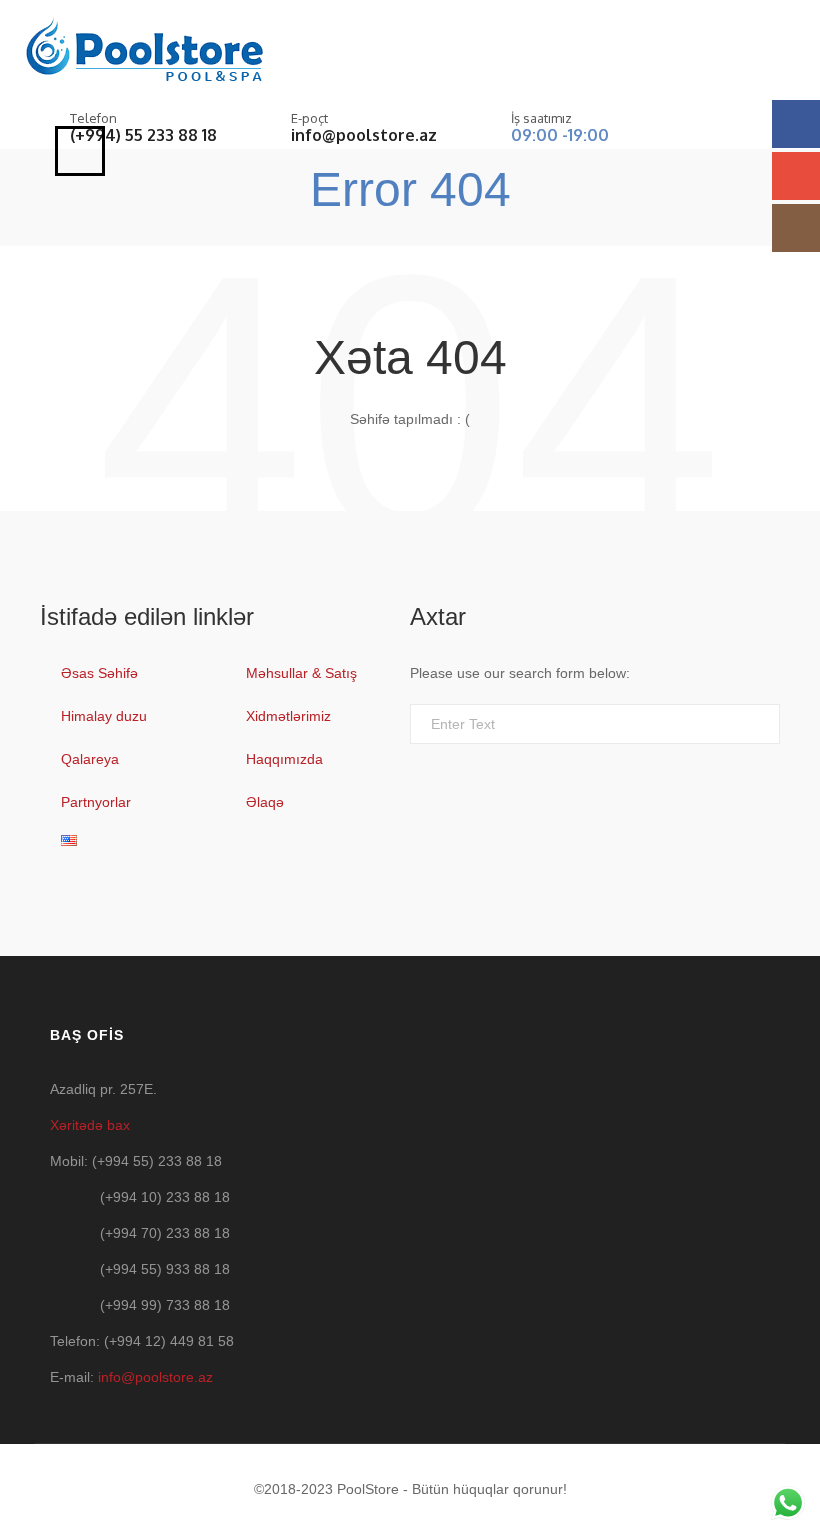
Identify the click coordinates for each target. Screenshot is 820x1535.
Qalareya (90, 759)
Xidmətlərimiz (288, 716)
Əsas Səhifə (99, 673)
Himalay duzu (104, 716)
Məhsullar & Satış (301, 673)
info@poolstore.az (364, 135)
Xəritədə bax (90, 1125)
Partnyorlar (96, 802)
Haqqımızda (284, 759)
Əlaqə (265, 802)
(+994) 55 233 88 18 (143, 135)
